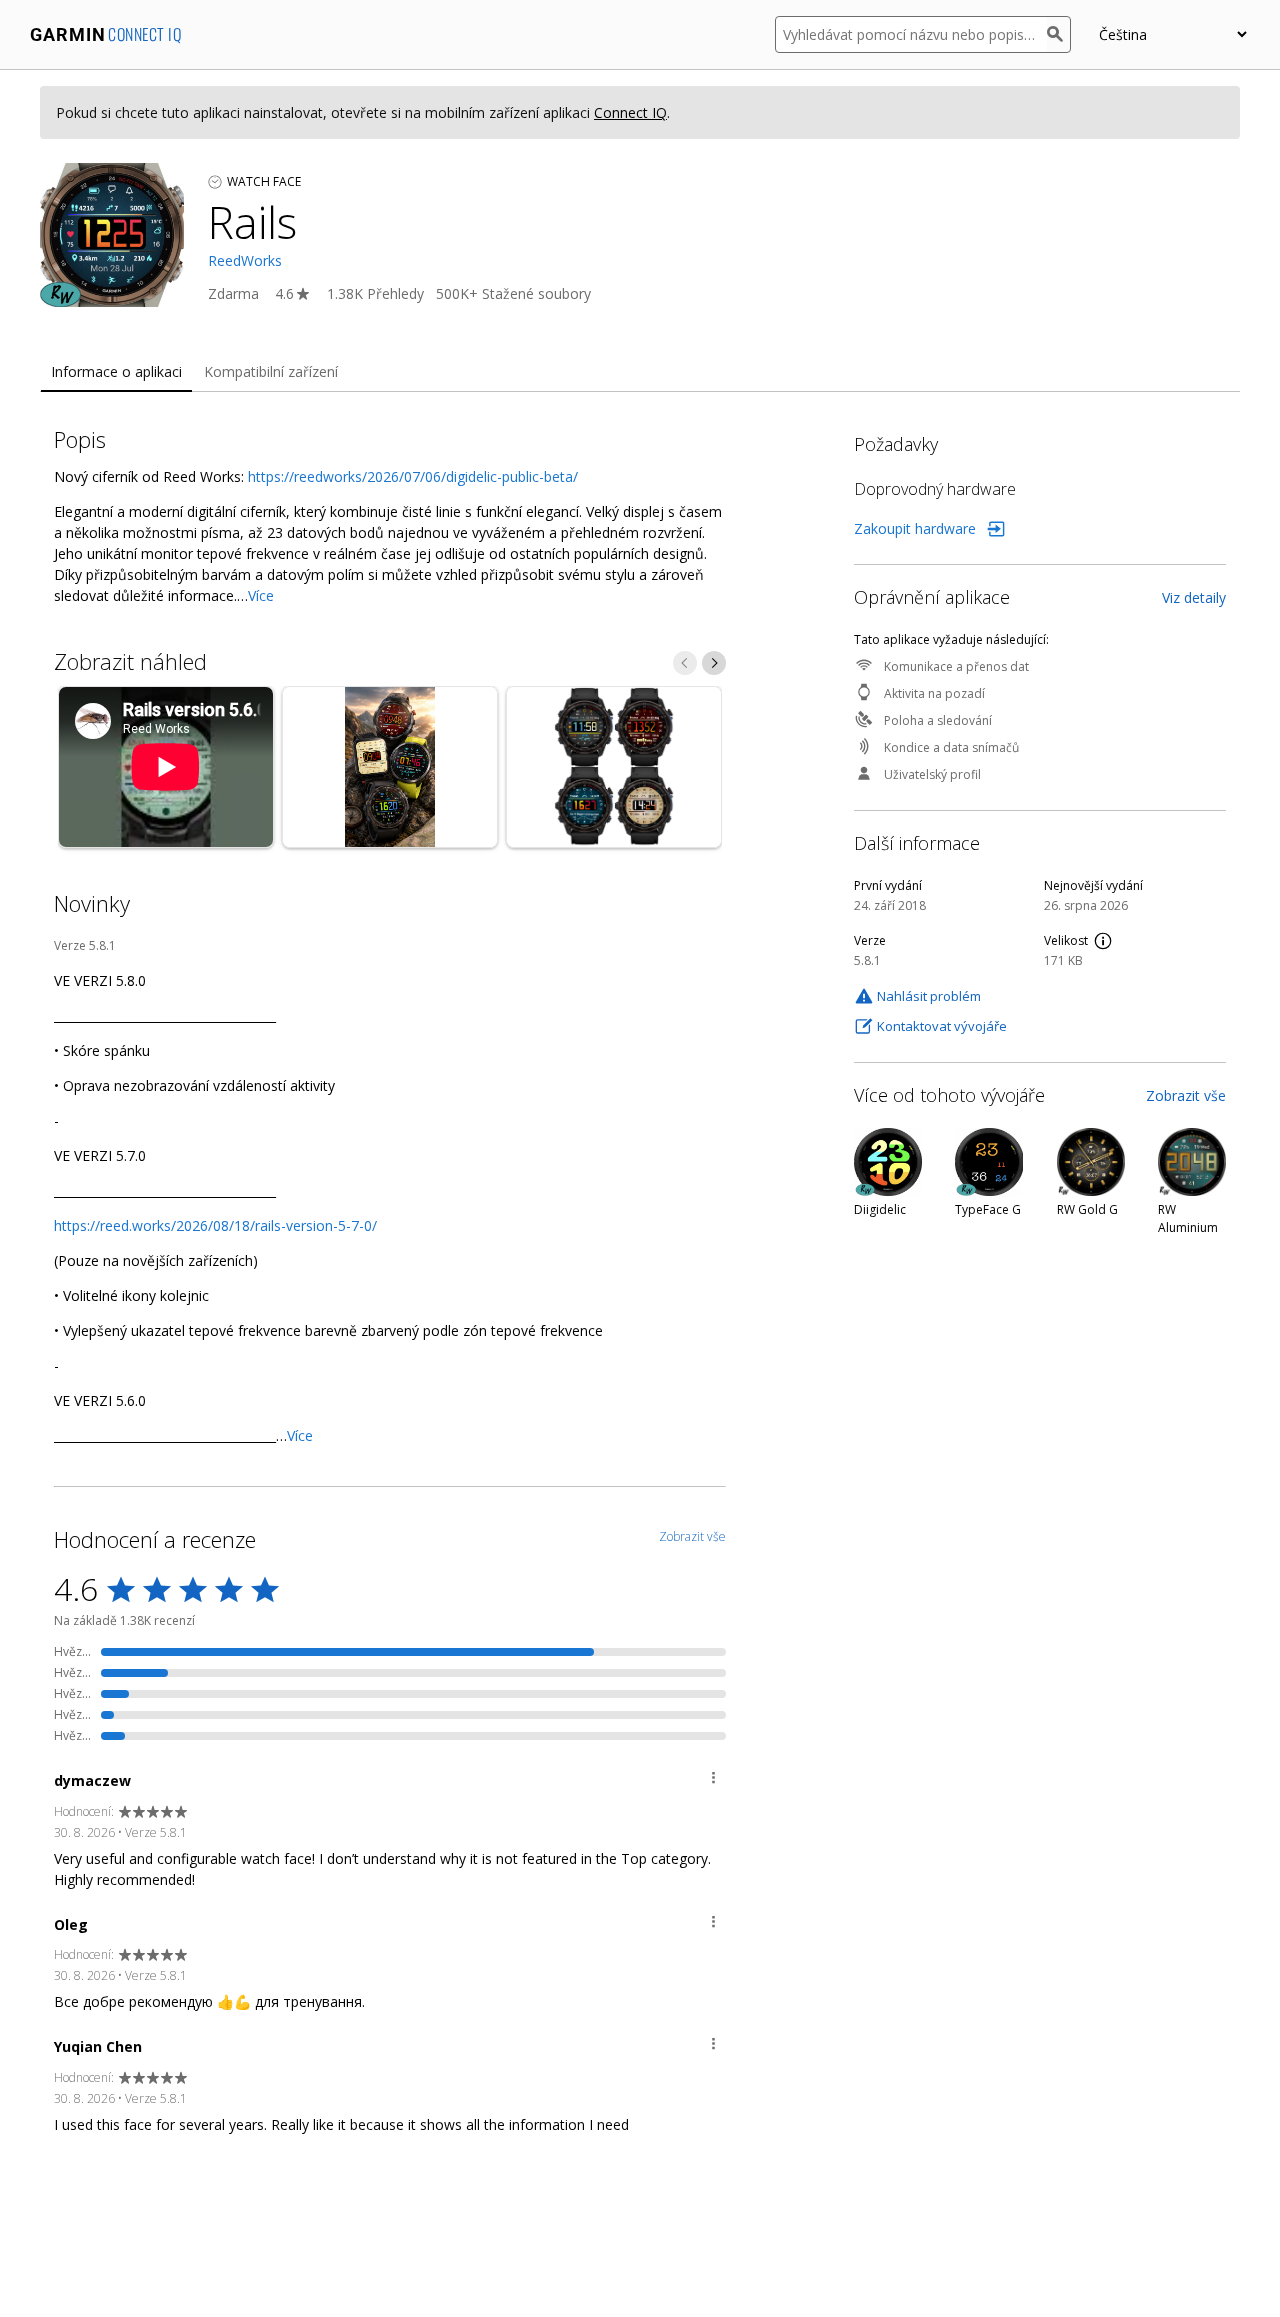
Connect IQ (630, 112)
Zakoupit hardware (915, 528)
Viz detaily (1194, 597)
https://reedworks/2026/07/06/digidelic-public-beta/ (413, 476)
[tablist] (640, 372)
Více (261, 595)
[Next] (714, 663)
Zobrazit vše (1186, 1095)
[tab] (116, 372)
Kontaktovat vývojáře (942, 1026)
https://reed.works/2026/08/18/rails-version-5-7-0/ (215, 1225)
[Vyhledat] (1059, 34)
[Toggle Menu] (713, 1780)
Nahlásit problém (929, 996)
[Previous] (685, 663)
